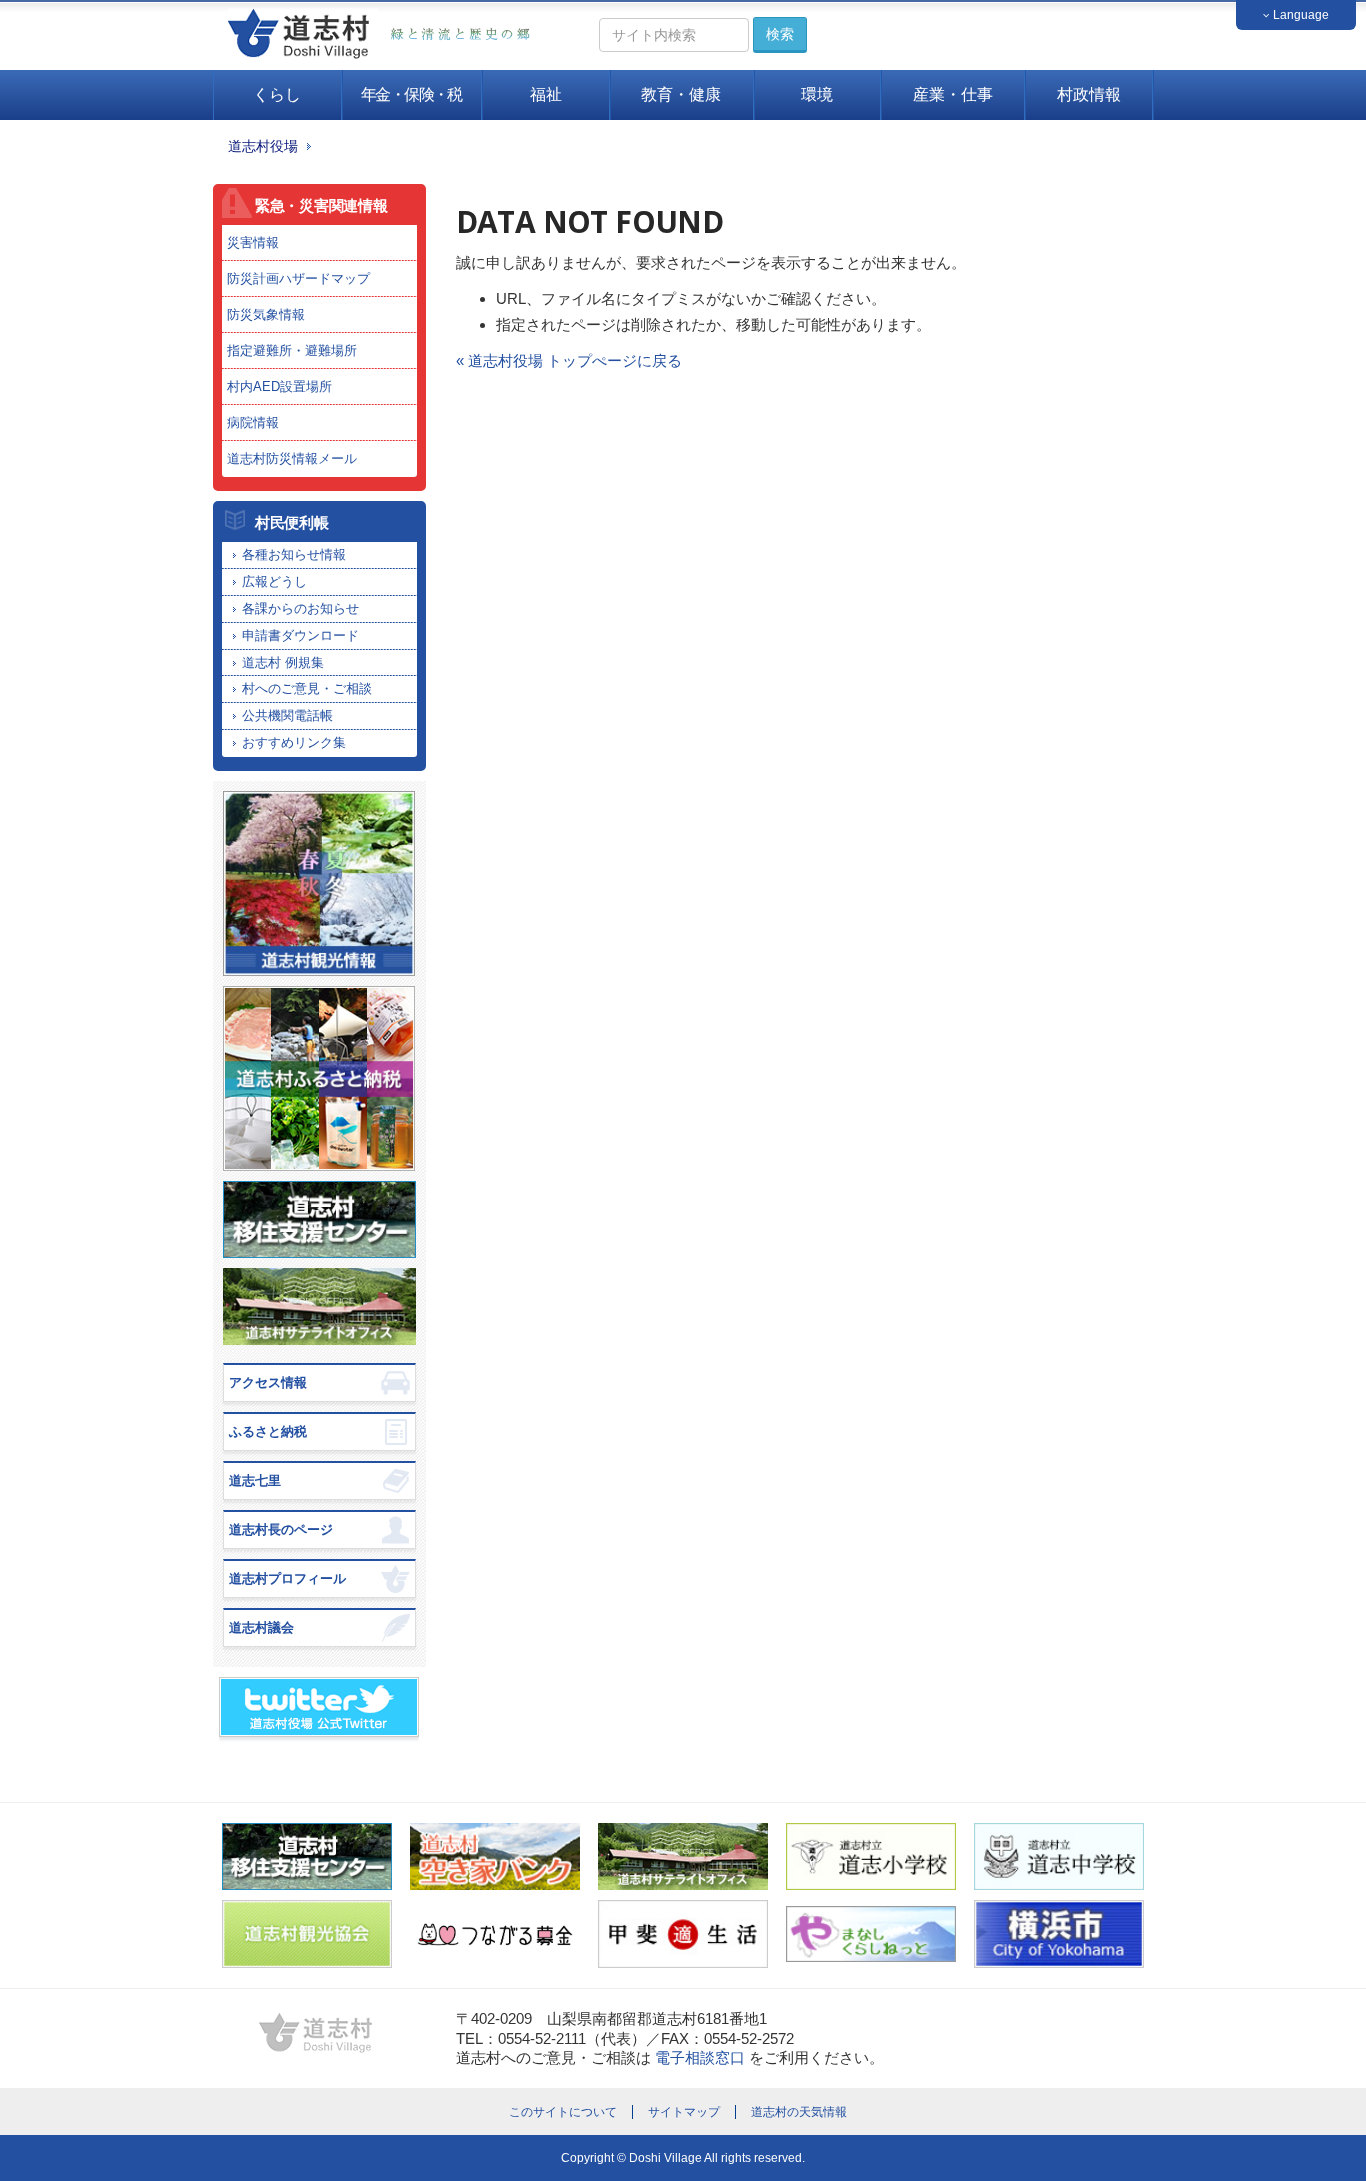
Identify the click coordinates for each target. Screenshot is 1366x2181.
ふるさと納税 (268, 1431)
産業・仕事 (953, 94)
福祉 (546, 94)
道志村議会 (261, 1627)
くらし (277, 94)
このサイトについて (563, 2112)
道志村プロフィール (287, 1578)
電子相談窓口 (700, 2057)
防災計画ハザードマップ (298, 278)
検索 (780, 34)
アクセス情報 (268, 1382)
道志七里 (255, 1480)
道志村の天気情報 (799, 2112)
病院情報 (253, 422)
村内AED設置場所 (279, 386)
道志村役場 (263, 146)
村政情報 (1089, 94)
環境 (817, 94)
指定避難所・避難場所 (292, 350)
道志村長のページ (281, 1529)
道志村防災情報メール (292, 458)
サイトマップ (684, 2112)
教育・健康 (681, 94)
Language (1299, 15)
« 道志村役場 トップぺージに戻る (569, 360)
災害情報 (253, 242)
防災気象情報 (266, 314)
